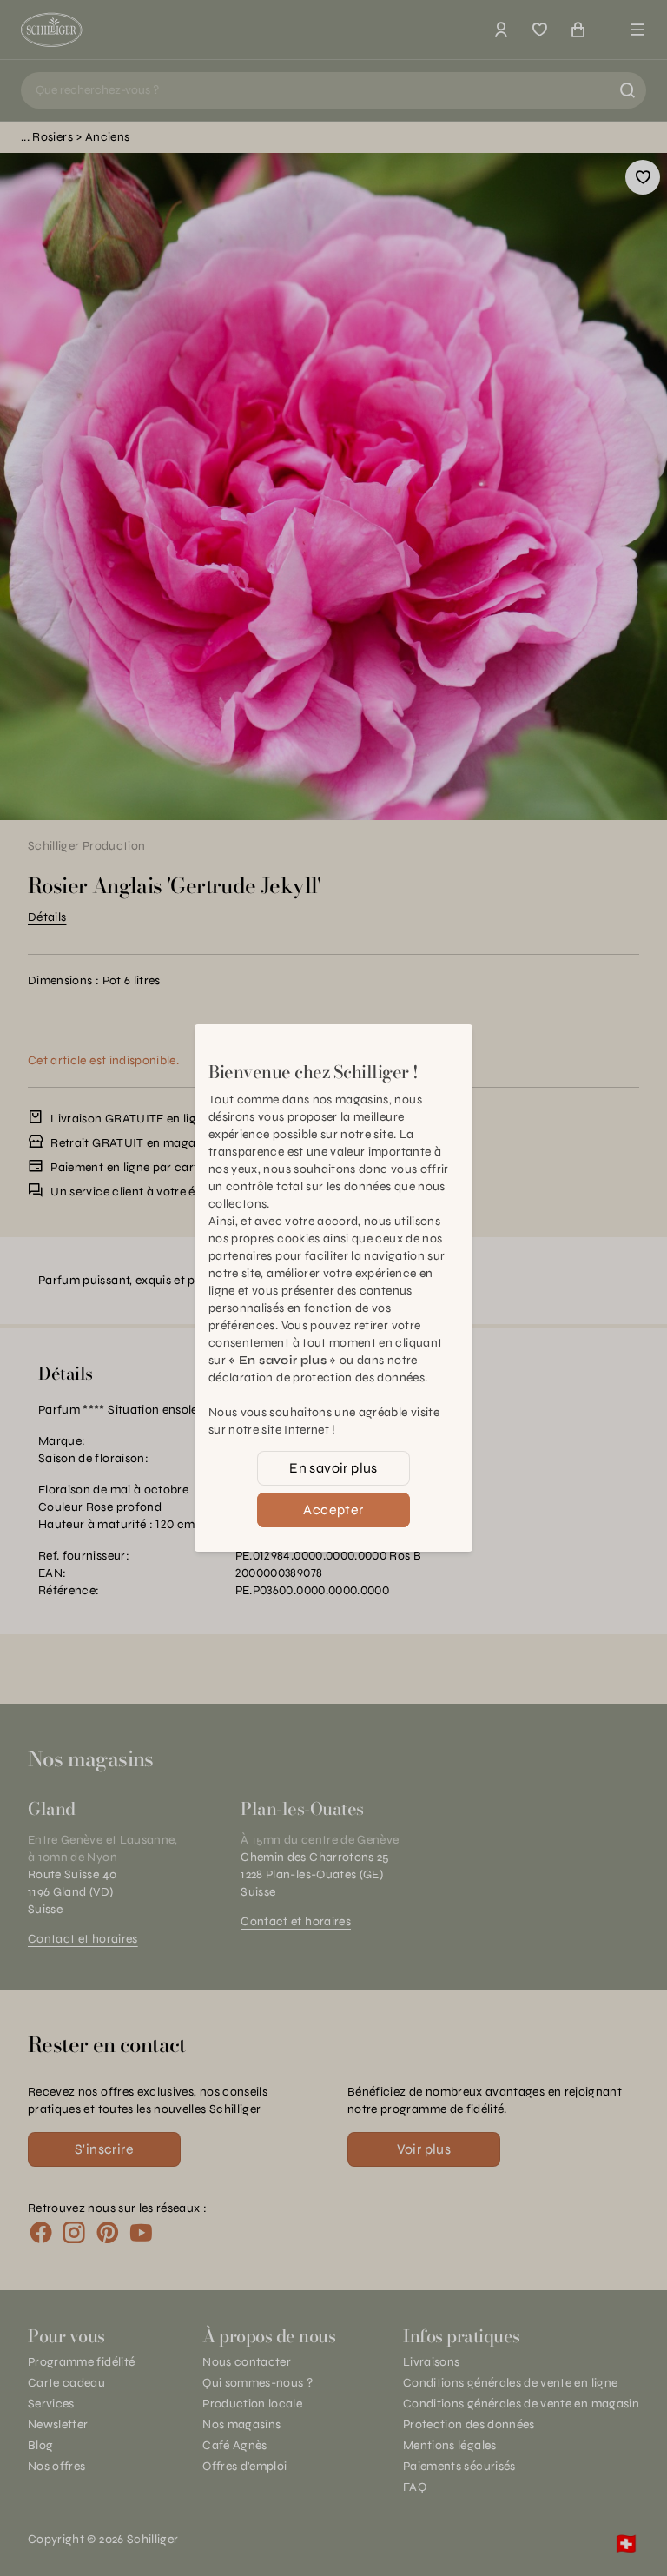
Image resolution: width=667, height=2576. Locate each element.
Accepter (333, 1510)
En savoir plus (333, 1468)
